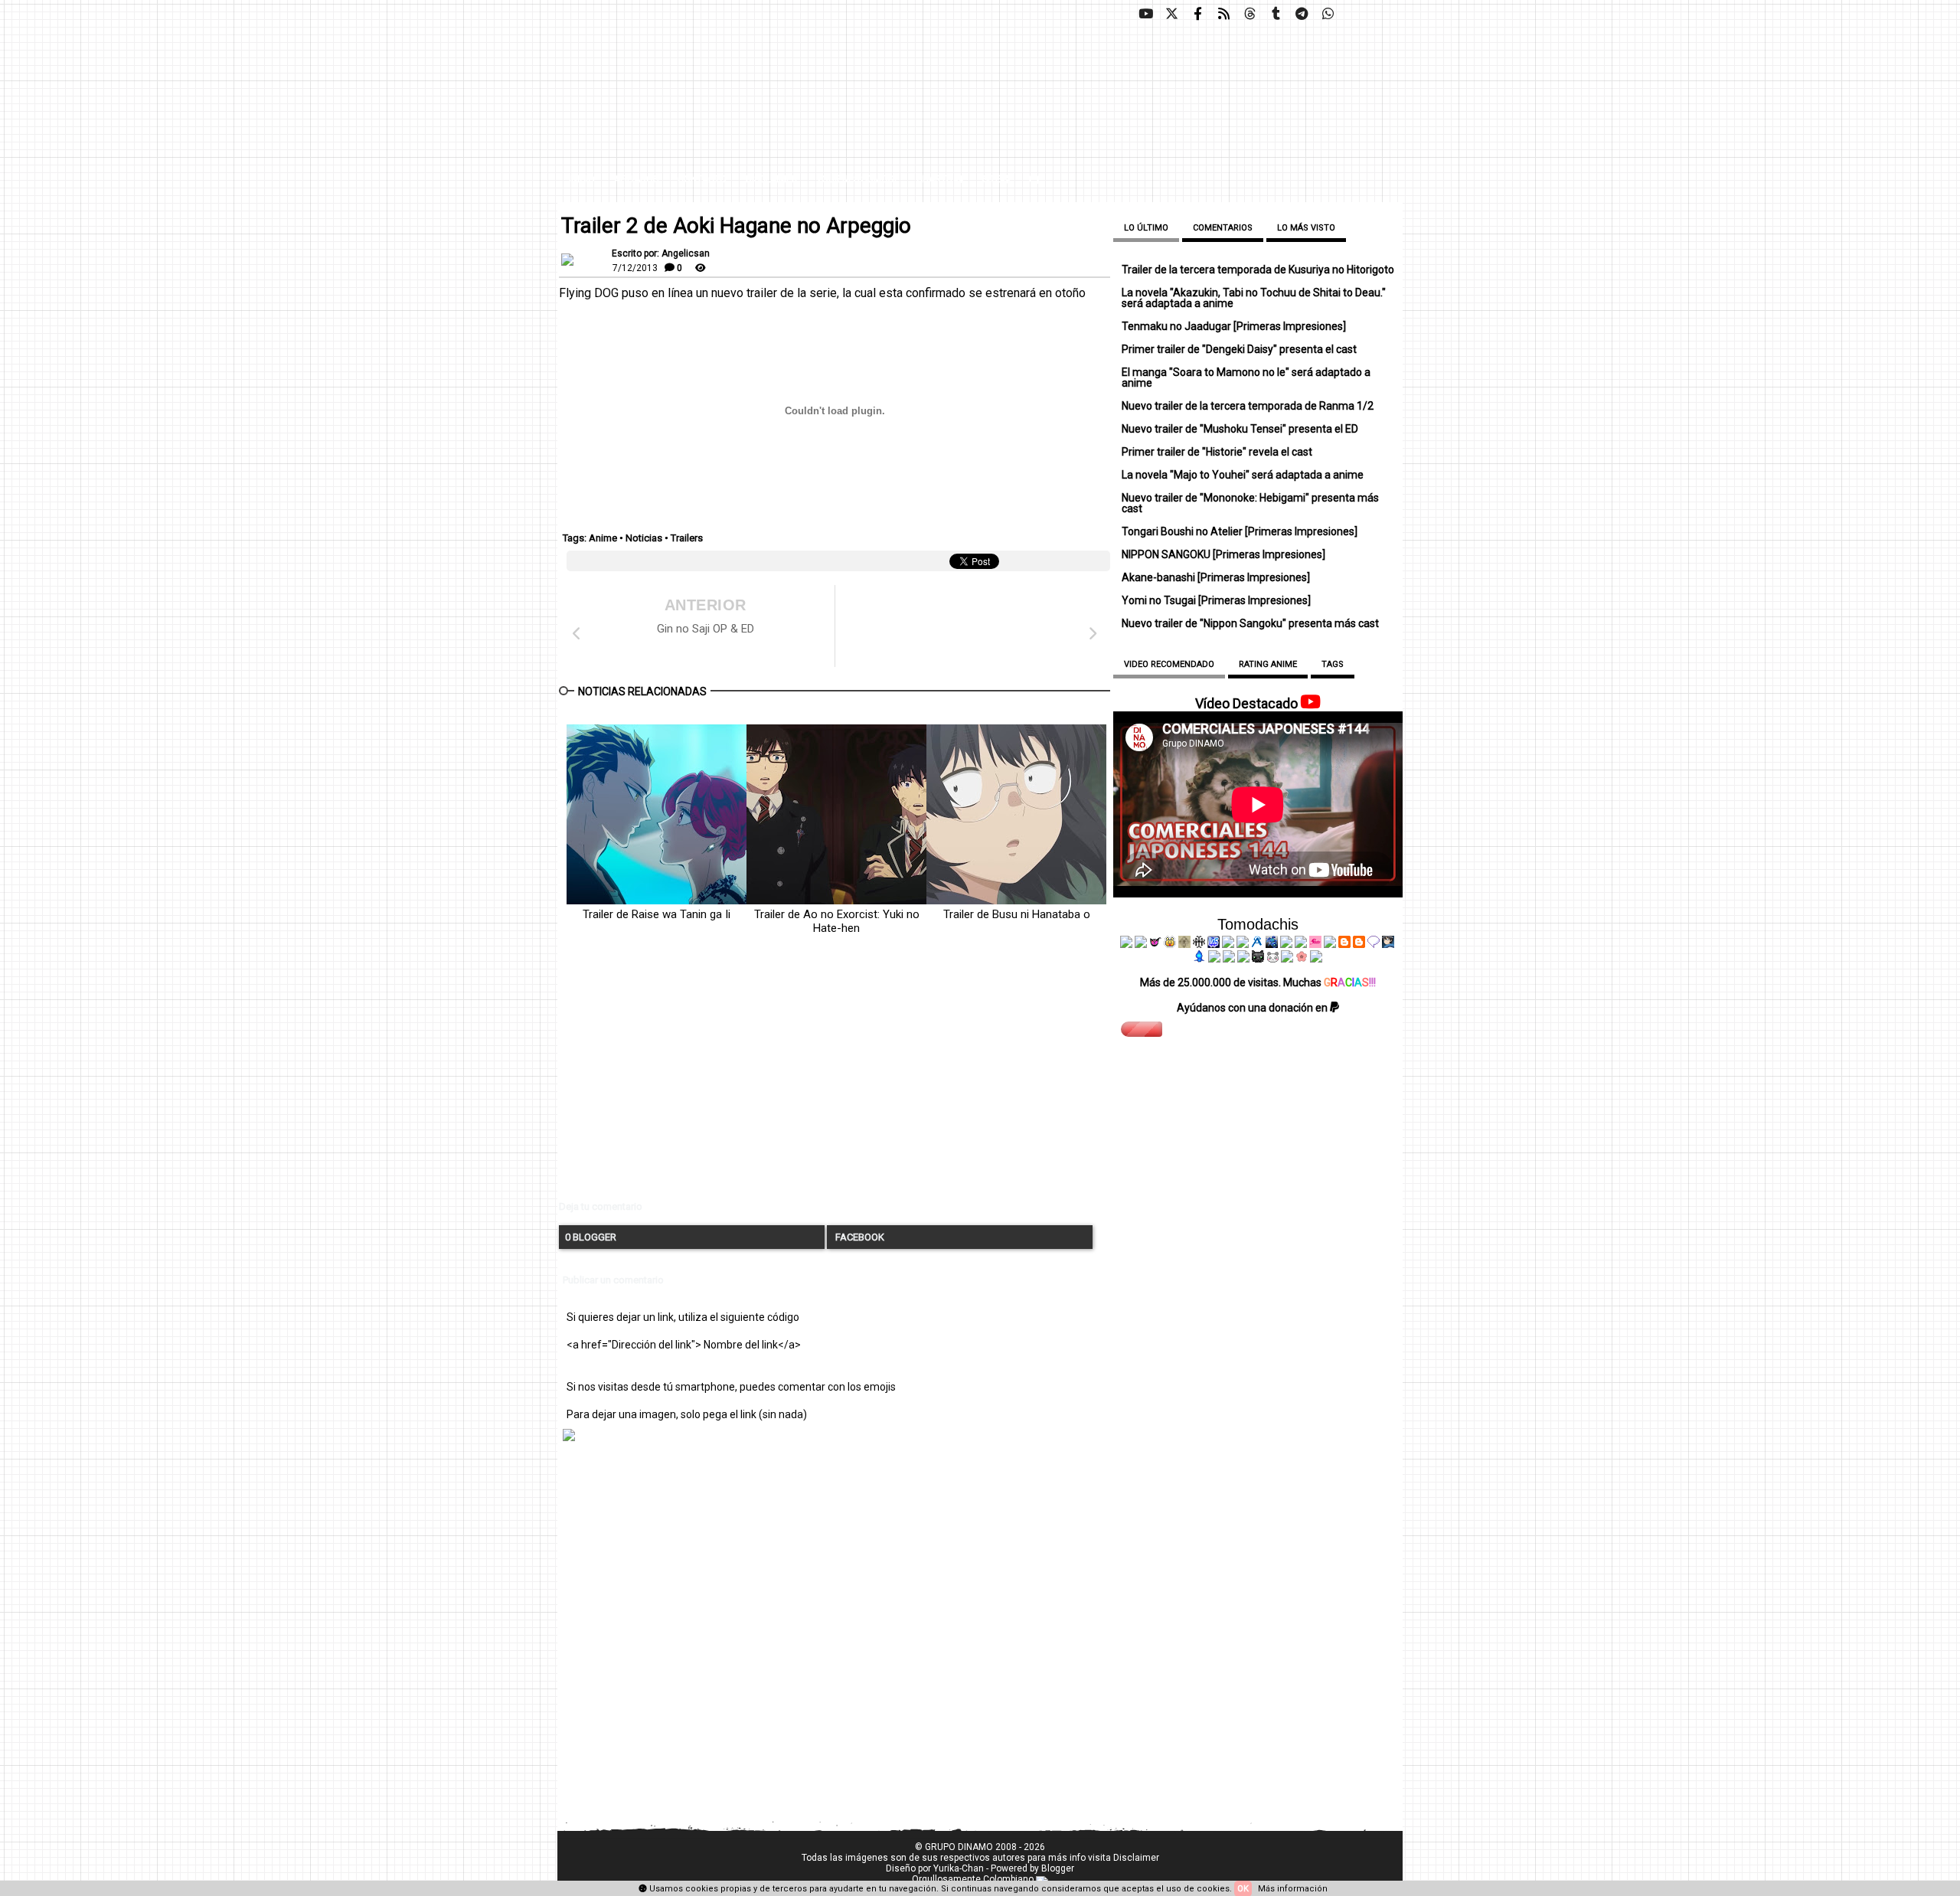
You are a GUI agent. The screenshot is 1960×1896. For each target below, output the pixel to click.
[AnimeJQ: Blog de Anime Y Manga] (1316, 959)
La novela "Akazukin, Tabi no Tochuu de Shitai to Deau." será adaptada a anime (1254, 298)
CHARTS (935, 179)
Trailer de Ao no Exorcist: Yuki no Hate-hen (837, 921)
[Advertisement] (835, 1080)
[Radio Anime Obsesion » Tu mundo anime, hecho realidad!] (1257, 944)
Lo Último (1146, 228)
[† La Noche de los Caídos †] (1126, 944)
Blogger (1058, 1868)
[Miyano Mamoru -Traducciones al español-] (1344, 944)
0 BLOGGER (591, 1237)
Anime (603, 538)
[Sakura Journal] (1302, 959)
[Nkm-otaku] (1258, 959)
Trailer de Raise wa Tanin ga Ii (657, 914)
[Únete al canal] (1302, 14)
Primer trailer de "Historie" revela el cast (1217, 452)
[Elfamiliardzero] (1388, 944)
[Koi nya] (1243, 944)
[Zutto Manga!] (1286, 944)
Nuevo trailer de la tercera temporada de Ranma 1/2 (1248, 406)
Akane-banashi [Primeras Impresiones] (1216, 577)
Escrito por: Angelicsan (661, 253)
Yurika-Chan (959, 1868)
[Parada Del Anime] (1272, 944)
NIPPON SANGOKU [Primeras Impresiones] (1223, 554)
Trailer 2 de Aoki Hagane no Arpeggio (736, 226)
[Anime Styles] (1301, 944)
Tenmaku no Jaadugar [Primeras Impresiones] (1234, 326)
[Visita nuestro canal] (1145, 14)
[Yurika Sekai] (1330, 944)
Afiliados (636, 179)
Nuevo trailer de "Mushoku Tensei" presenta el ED (1240, 429)
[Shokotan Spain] (1315, 944)
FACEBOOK (859, 1237)
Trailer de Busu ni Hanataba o (1017, 914)
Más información (1293, 1889)
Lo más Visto (1306, 228)
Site (991, 179)
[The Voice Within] (1272, 959)
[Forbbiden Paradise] (1228, 944)
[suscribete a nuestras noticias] (1223, 14)
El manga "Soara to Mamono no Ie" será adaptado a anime (1246, 378)
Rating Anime (1268, 664)
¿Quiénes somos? (857, 179)
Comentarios (1223, 228)
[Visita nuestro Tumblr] (1276, 14)
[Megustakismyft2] (1200, 959)
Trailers (687, 538)
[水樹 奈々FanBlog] (1199, 944)
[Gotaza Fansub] (1214, 959)
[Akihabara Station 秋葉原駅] (1374, 944)
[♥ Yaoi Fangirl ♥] (1170, 944)
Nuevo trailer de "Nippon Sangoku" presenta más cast (1250, 623)
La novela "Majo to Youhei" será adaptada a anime (1243, 475)
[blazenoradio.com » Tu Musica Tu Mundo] (1359, 944)
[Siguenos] (1249, 14)
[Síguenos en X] (1171, 14)
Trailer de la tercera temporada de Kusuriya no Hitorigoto (1258, 270)
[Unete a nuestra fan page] (1197, 14)
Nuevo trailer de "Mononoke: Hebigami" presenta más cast (1250, 503)
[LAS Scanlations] (1214, 944)
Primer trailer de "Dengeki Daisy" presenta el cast (1239, 349)
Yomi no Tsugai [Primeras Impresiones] (1216, 600)
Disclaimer (772, 179)
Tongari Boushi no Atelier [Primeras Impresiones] (1240, 531)
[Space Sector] (1229, 959)
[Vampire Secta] (1184, 944)
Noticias (644, 538)
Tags (1333, 664)
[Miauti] (1155, 944)
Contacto (702, 179)
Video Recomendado (1169, 664)
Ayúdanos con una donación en (1253, 1008)
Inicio (582, 179)
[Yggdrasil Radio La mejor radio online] (1141, 944)
